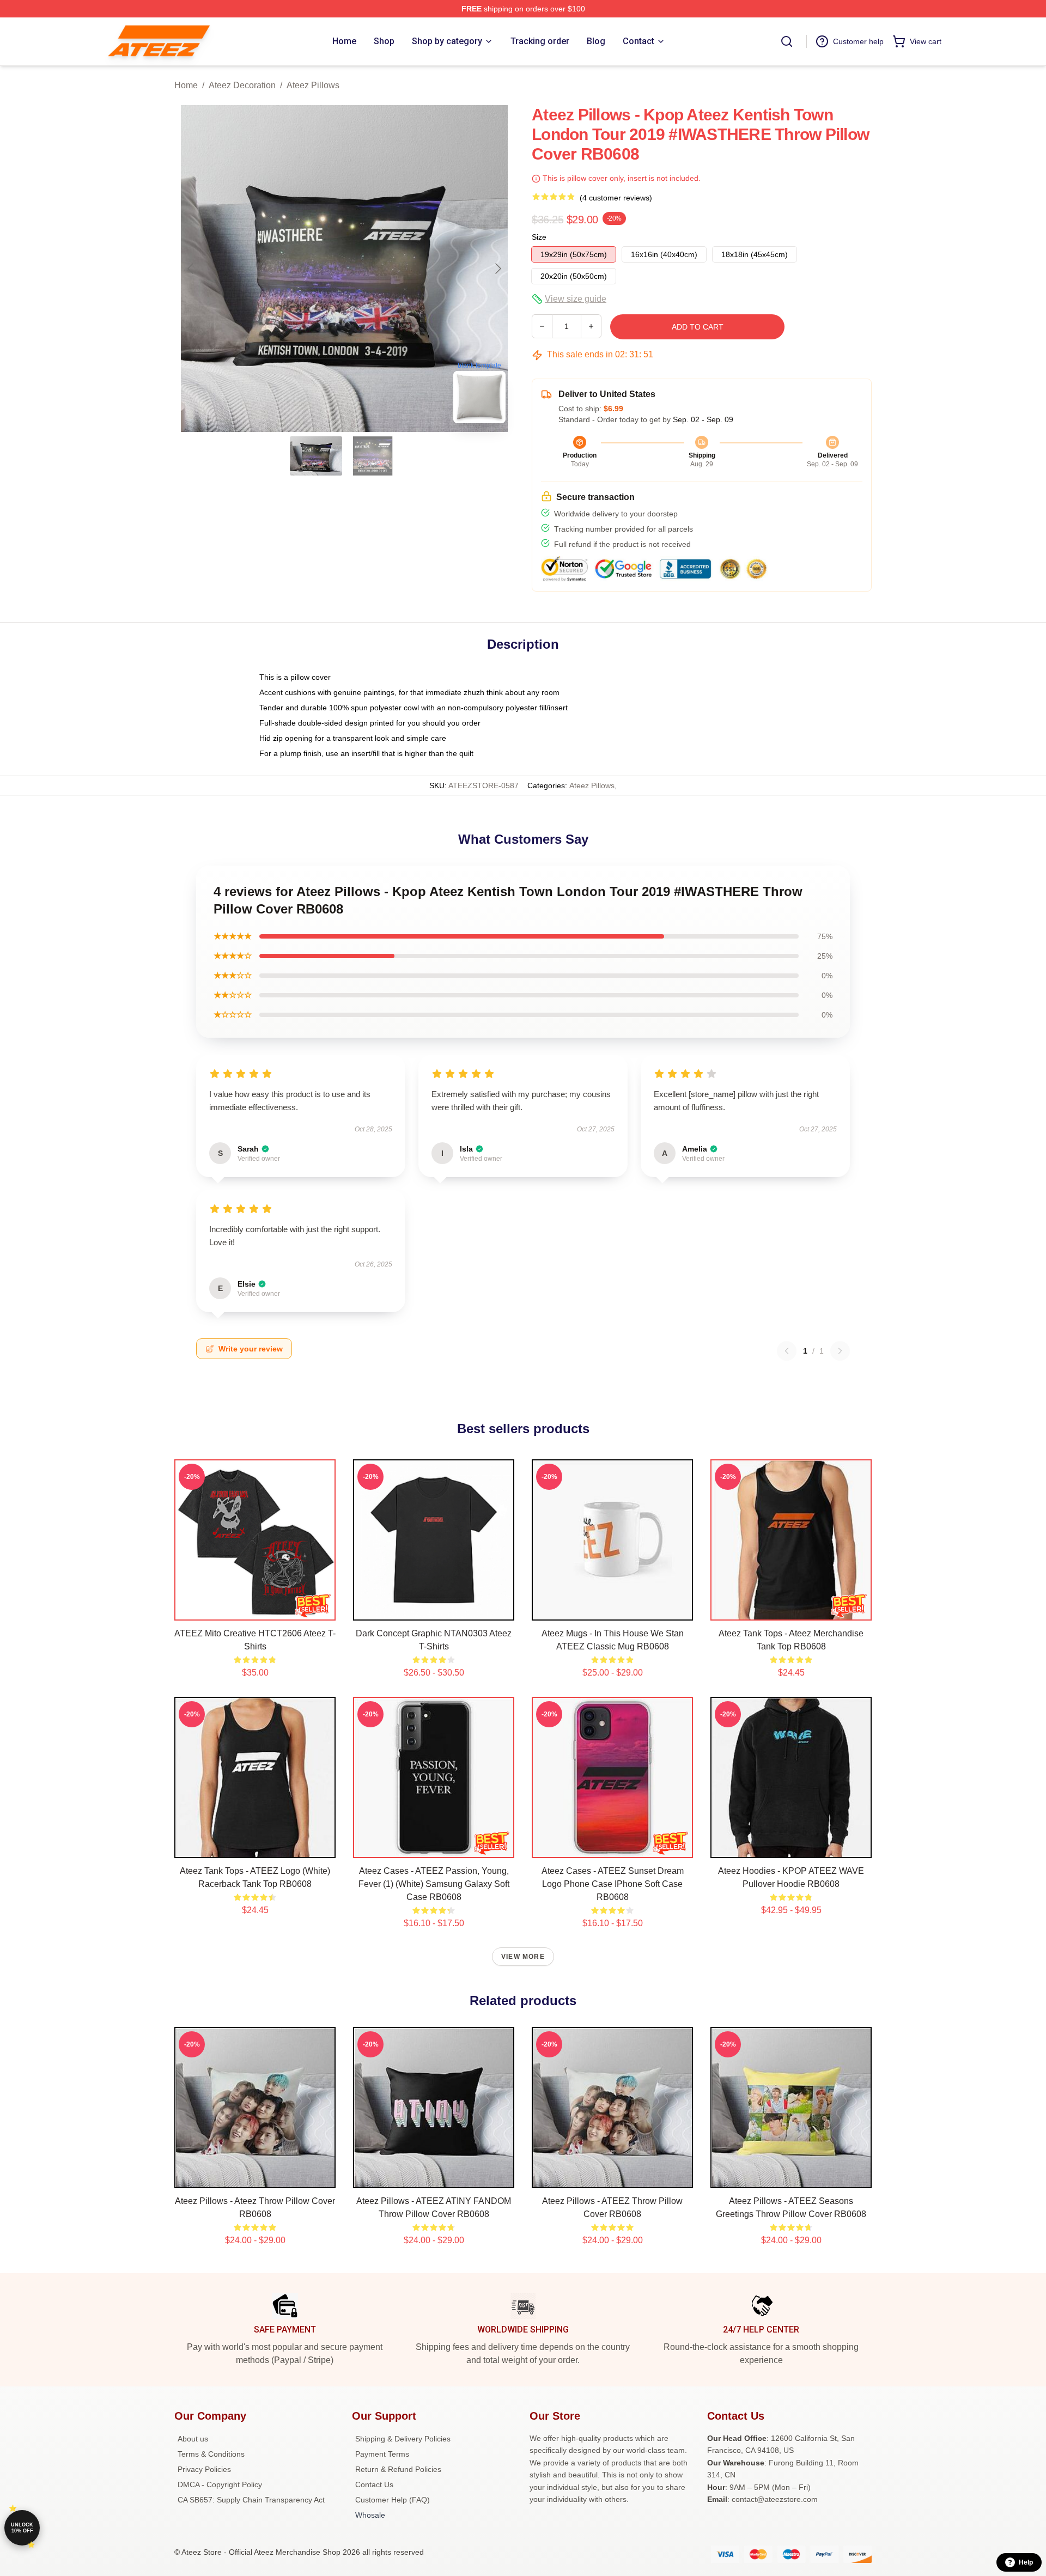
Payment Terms (382, 2454)
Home (186, 85)
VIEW (255, 1610)
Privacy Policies (204, 2469)
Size (539, 237)
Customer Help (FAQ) (393, 2500)
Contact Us (374, 2484)
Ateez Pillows (313, 85)
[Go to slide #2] (373, 456)
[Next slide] (497, 269)
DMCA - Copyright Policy (220, 2484)
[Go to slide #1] (316, 456)
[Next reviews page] (840, 1351)
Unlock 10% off (22, 2528)
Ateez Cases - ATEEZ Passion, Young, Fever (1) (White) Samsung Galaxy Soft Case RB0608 (434, 1884)
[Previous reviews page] (787, 1351)
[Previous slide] (191, 269)
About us (193, 2439)
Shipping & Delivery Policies (403, 2439)
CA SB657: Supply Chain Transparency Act (251, 2500)
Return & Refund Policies (398, 2469)
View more (523, 1957)
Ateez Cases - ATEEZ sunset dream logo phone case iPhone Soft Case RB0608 (613, 1884)
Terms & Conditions (211, 2454)
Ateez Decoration (242, 85)
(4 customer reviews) (616, 198)
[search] (787, 41)
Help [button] (1026, 2562)
